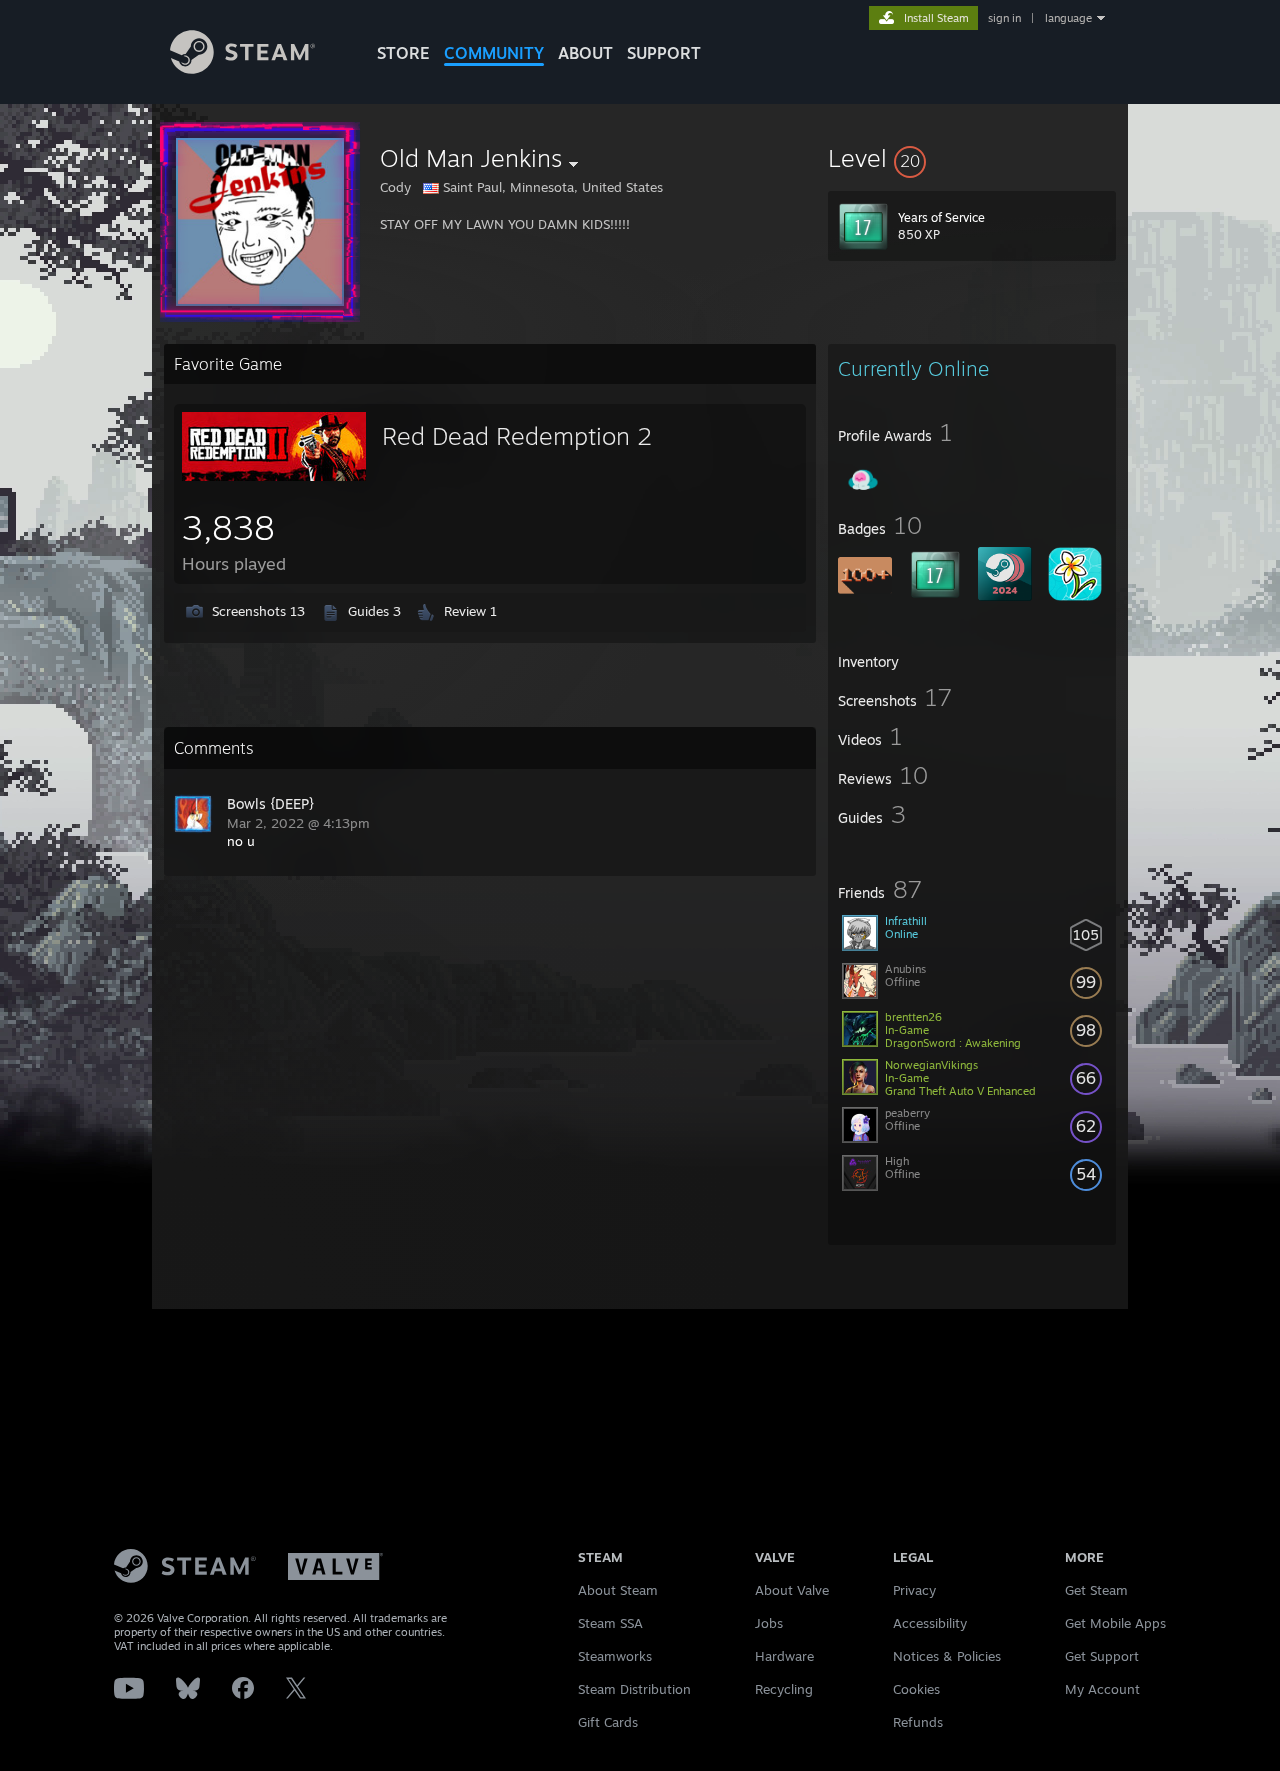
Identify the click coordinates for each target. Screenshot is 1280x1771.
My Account (1102, 1689)
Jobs (769, 1623)
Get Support (1102, 1656)
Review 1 (470, 611)
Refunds (918, 1722)
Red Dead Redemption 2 (517, 436)
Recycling (784, 1689)
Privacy (914, 1590)
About (585, 53)
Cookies (916, 1689)
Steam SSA (610, 1623)
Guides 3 (374, 611)
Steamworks (615, 1656)
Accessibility (930, 1623)
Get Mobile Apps (1115, 1623)
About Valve (792, 1590)
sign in (1004, 18)
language (1068, 18)
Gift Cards (608, 1722)
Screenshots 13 (258, 611)
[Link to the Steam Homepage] (242, 68)
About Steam (618, 1590)
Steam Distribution (634, 1689)
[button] (972, 158)
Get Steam (1096, 1590)
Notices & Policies (947, 1656)
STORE (403, 53)
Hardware (784, 1656)
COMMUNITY (494, 53)
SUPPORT (664, 53)
